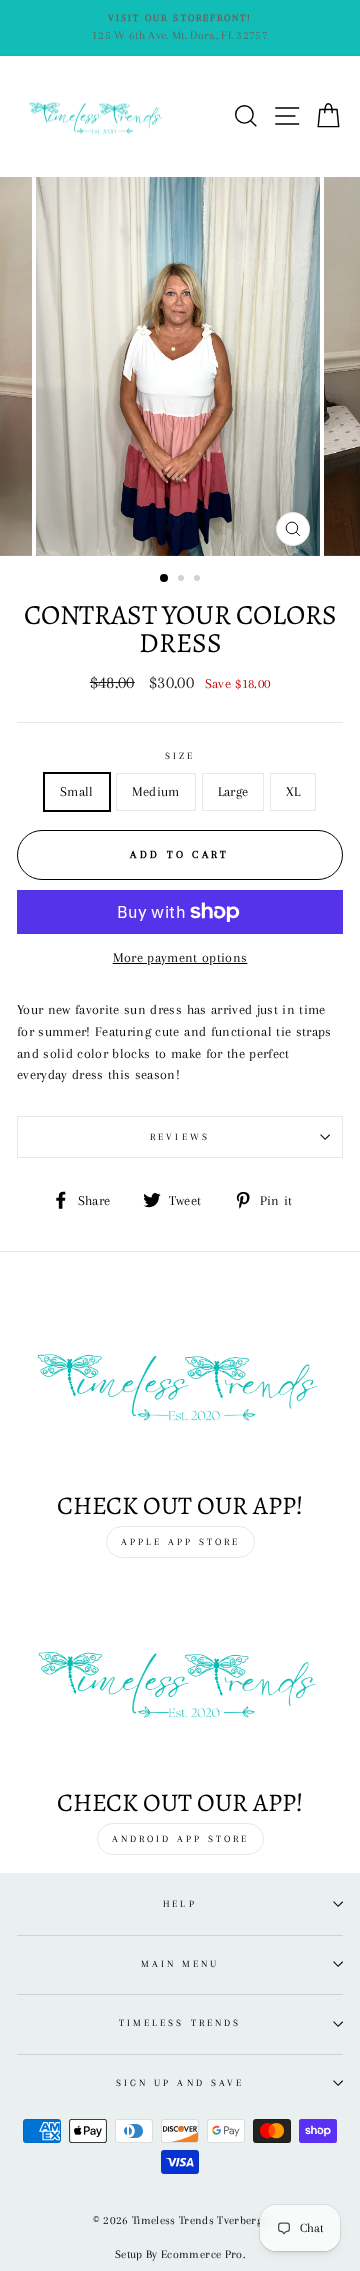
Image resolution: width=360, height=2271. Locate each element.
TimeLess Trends (180, 2022)
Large (233, 791)
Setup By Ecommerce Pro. (180, 2254)
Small (77, 791)
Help (179, 1903)
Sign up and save (180, 2082)
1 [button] (165, 579)
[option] (180, 28)
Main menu (180, 1963)
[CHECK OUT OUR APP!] (180, 1681)
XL (293, 791)
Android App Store (180, 1838)
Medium (156, 791)
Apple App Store (180, 1541)
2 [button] (183, 580)
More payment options (180, 957)
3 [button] (199, 580)
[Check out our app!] (180, 1383)
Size (180, 755)
